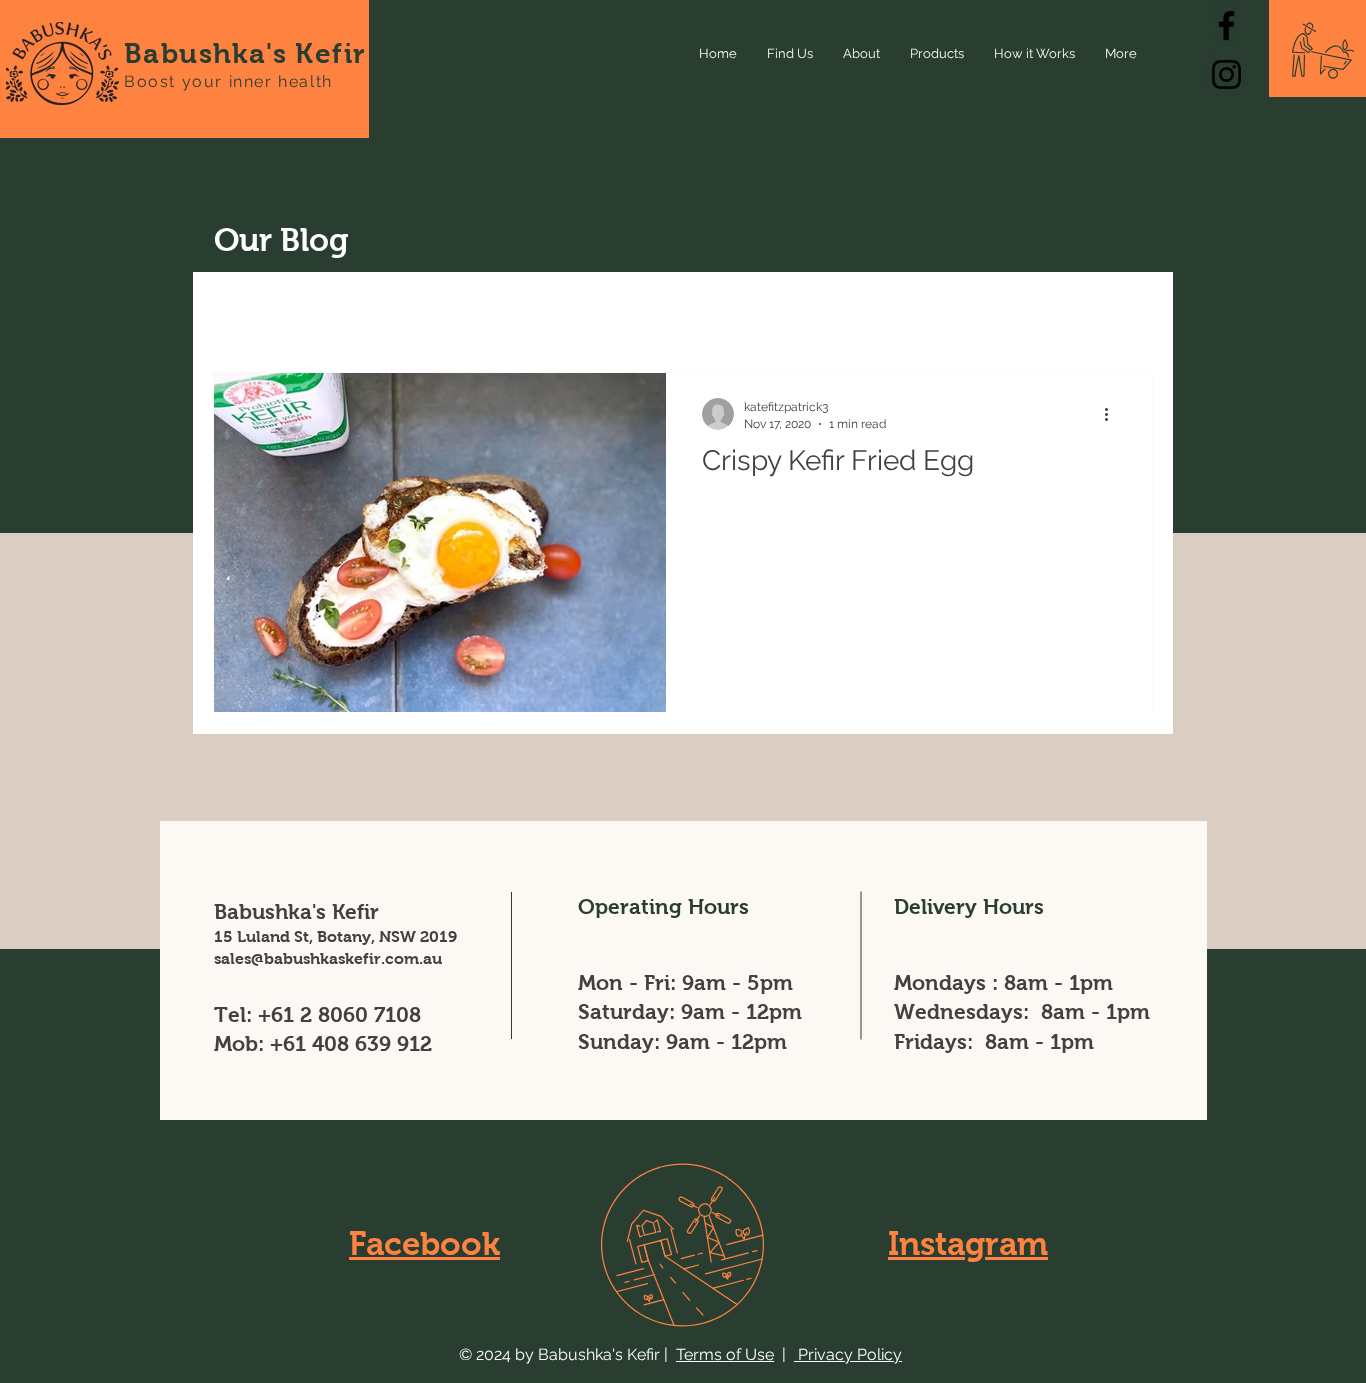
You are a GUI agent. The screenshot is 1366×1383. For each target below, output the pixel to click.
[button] (1127, 314)
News (338, 311)
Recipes (428, 311)
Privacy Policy (848, 1354)
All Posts (245, 311)
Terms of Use (725, 1354)
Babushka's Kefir (245, 53)
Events (522, 311)
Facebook (424, 1243)
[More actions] (1113, 414)
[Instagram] (1226, 74)
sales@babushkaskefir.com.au (328, 958)
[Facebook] (1226, 25)
